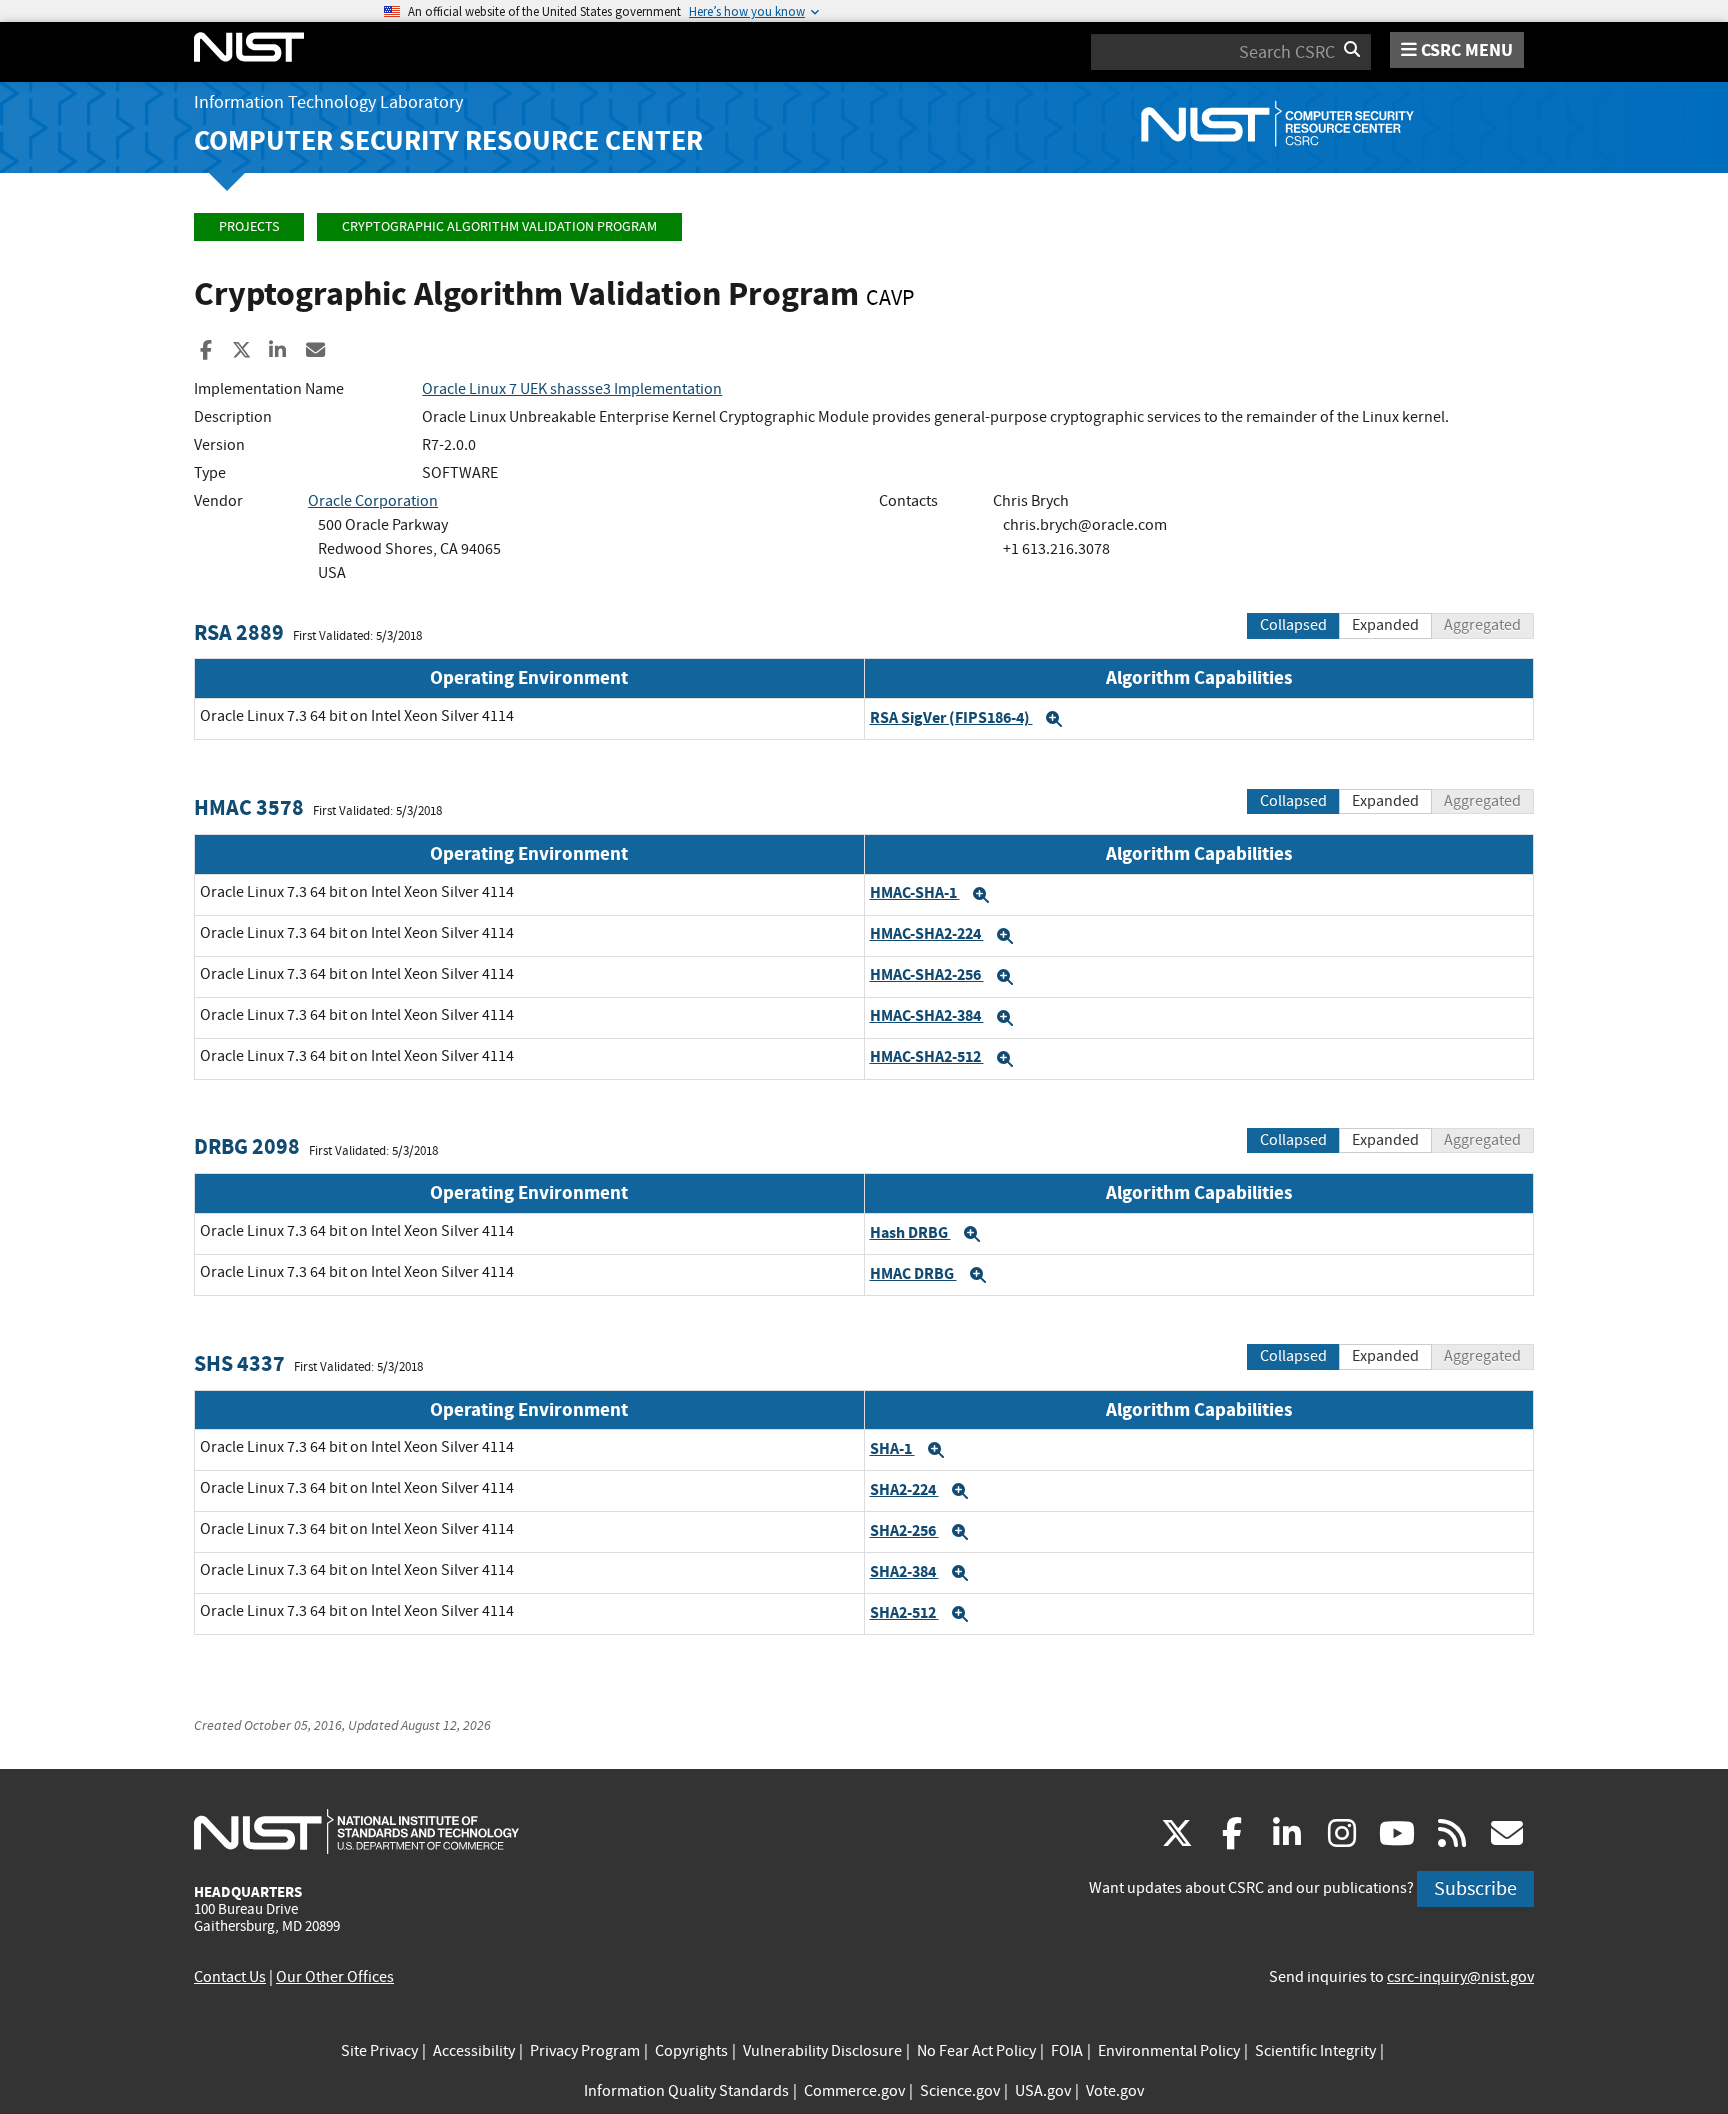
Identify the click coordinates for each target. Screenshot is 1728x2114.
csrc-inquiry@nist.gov (1460, 1977)
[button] (1054, 719)
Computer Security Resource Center (448, 140)
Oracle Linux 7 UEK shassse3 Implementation (572, 389)
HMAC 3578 (249, 807)
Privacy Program (585, 2051)
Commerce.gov (854, 2091)
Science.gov (960, 2091)
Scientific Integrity (1315, 2051)
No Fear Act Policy (976, 2051)
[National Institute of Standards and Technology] (356, 1831)
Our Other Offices (335, 1977)
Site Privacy (379, 2051)
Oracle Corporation (373, 501)
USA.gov (1043, 2091)
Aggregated (1482, 625)
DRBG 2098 (247, 1146)
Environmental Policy (1169, 2051)
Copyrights (691, 2051)
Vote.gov (1115, 2091)
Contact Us (230, 1977)
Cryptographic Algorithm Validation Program (499, 226)
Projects (249, 226)
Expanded (1385, 625)
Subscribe (1475, 1888)
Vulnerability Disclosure (822, 2051)
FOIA (1067, 2051)
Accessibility (474, 2051)
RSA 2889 (239, 632)
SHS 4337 (239, 1363)
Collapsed (1293, 625)
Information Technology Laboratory (328, 102)
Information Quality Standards (686, 2091)
